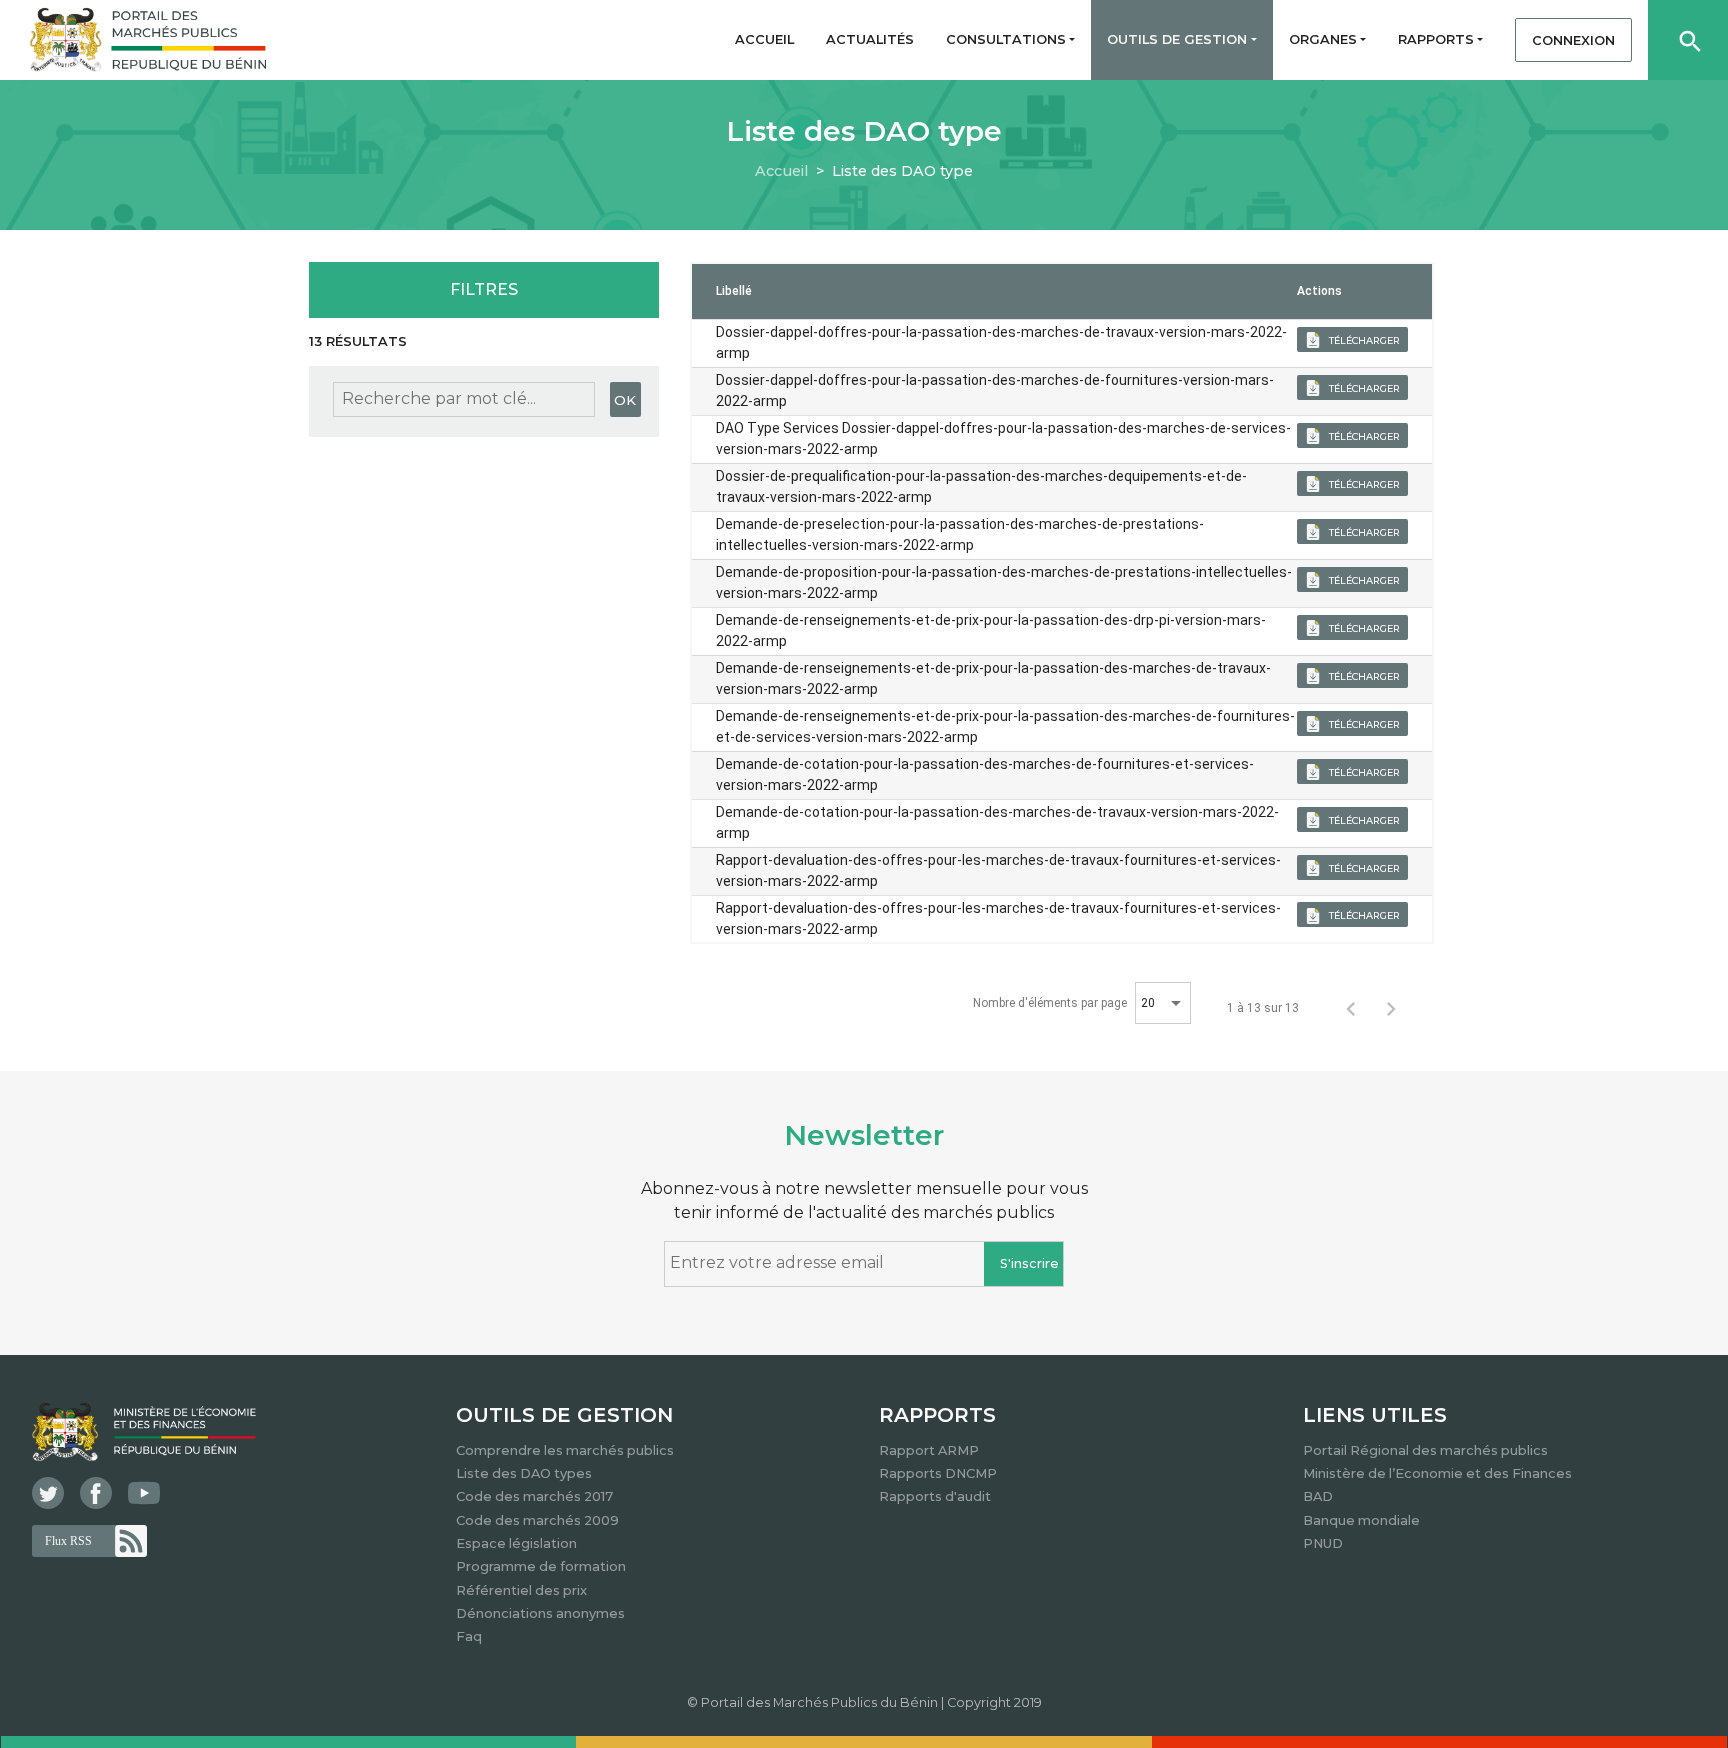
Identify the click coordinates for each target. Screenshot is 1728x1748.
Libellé (734, 291)
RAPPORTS (937, 1415)
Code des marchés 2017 (534, 1496)
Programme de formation (541, 1566)
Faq (469, 1636)
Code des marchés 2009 (537, 1520)
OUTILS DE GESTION (564, 1415)
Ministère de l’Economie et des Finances (1437, 1473)
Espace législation (516, 1543)
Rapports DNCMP (938, 1473)
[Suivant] (1391, 1008)
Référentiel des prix (521, 1590)
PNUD (1323, 1543)
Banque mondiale (1361, 1520)
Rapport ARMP (929, 1450)
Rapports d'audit (935, 1496)
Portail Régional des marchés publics (1425, 1450)
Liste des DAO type (902, 171)
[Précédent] (1351, 1008)
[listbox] (1163, 1003)
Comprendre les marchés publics (565, 1450)
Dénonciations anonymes (540, 1613)
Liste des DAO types (524, 1473)
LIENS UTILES (1375, 1415)
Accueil (781, 171)
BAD (1318, 1496)
